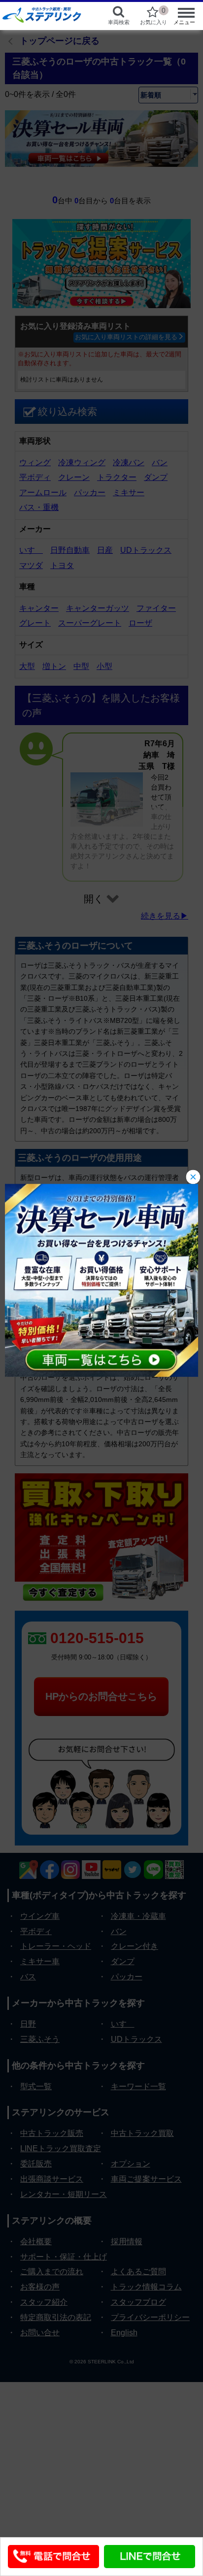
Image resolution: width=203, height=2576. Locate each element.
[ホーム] (46, 15)
